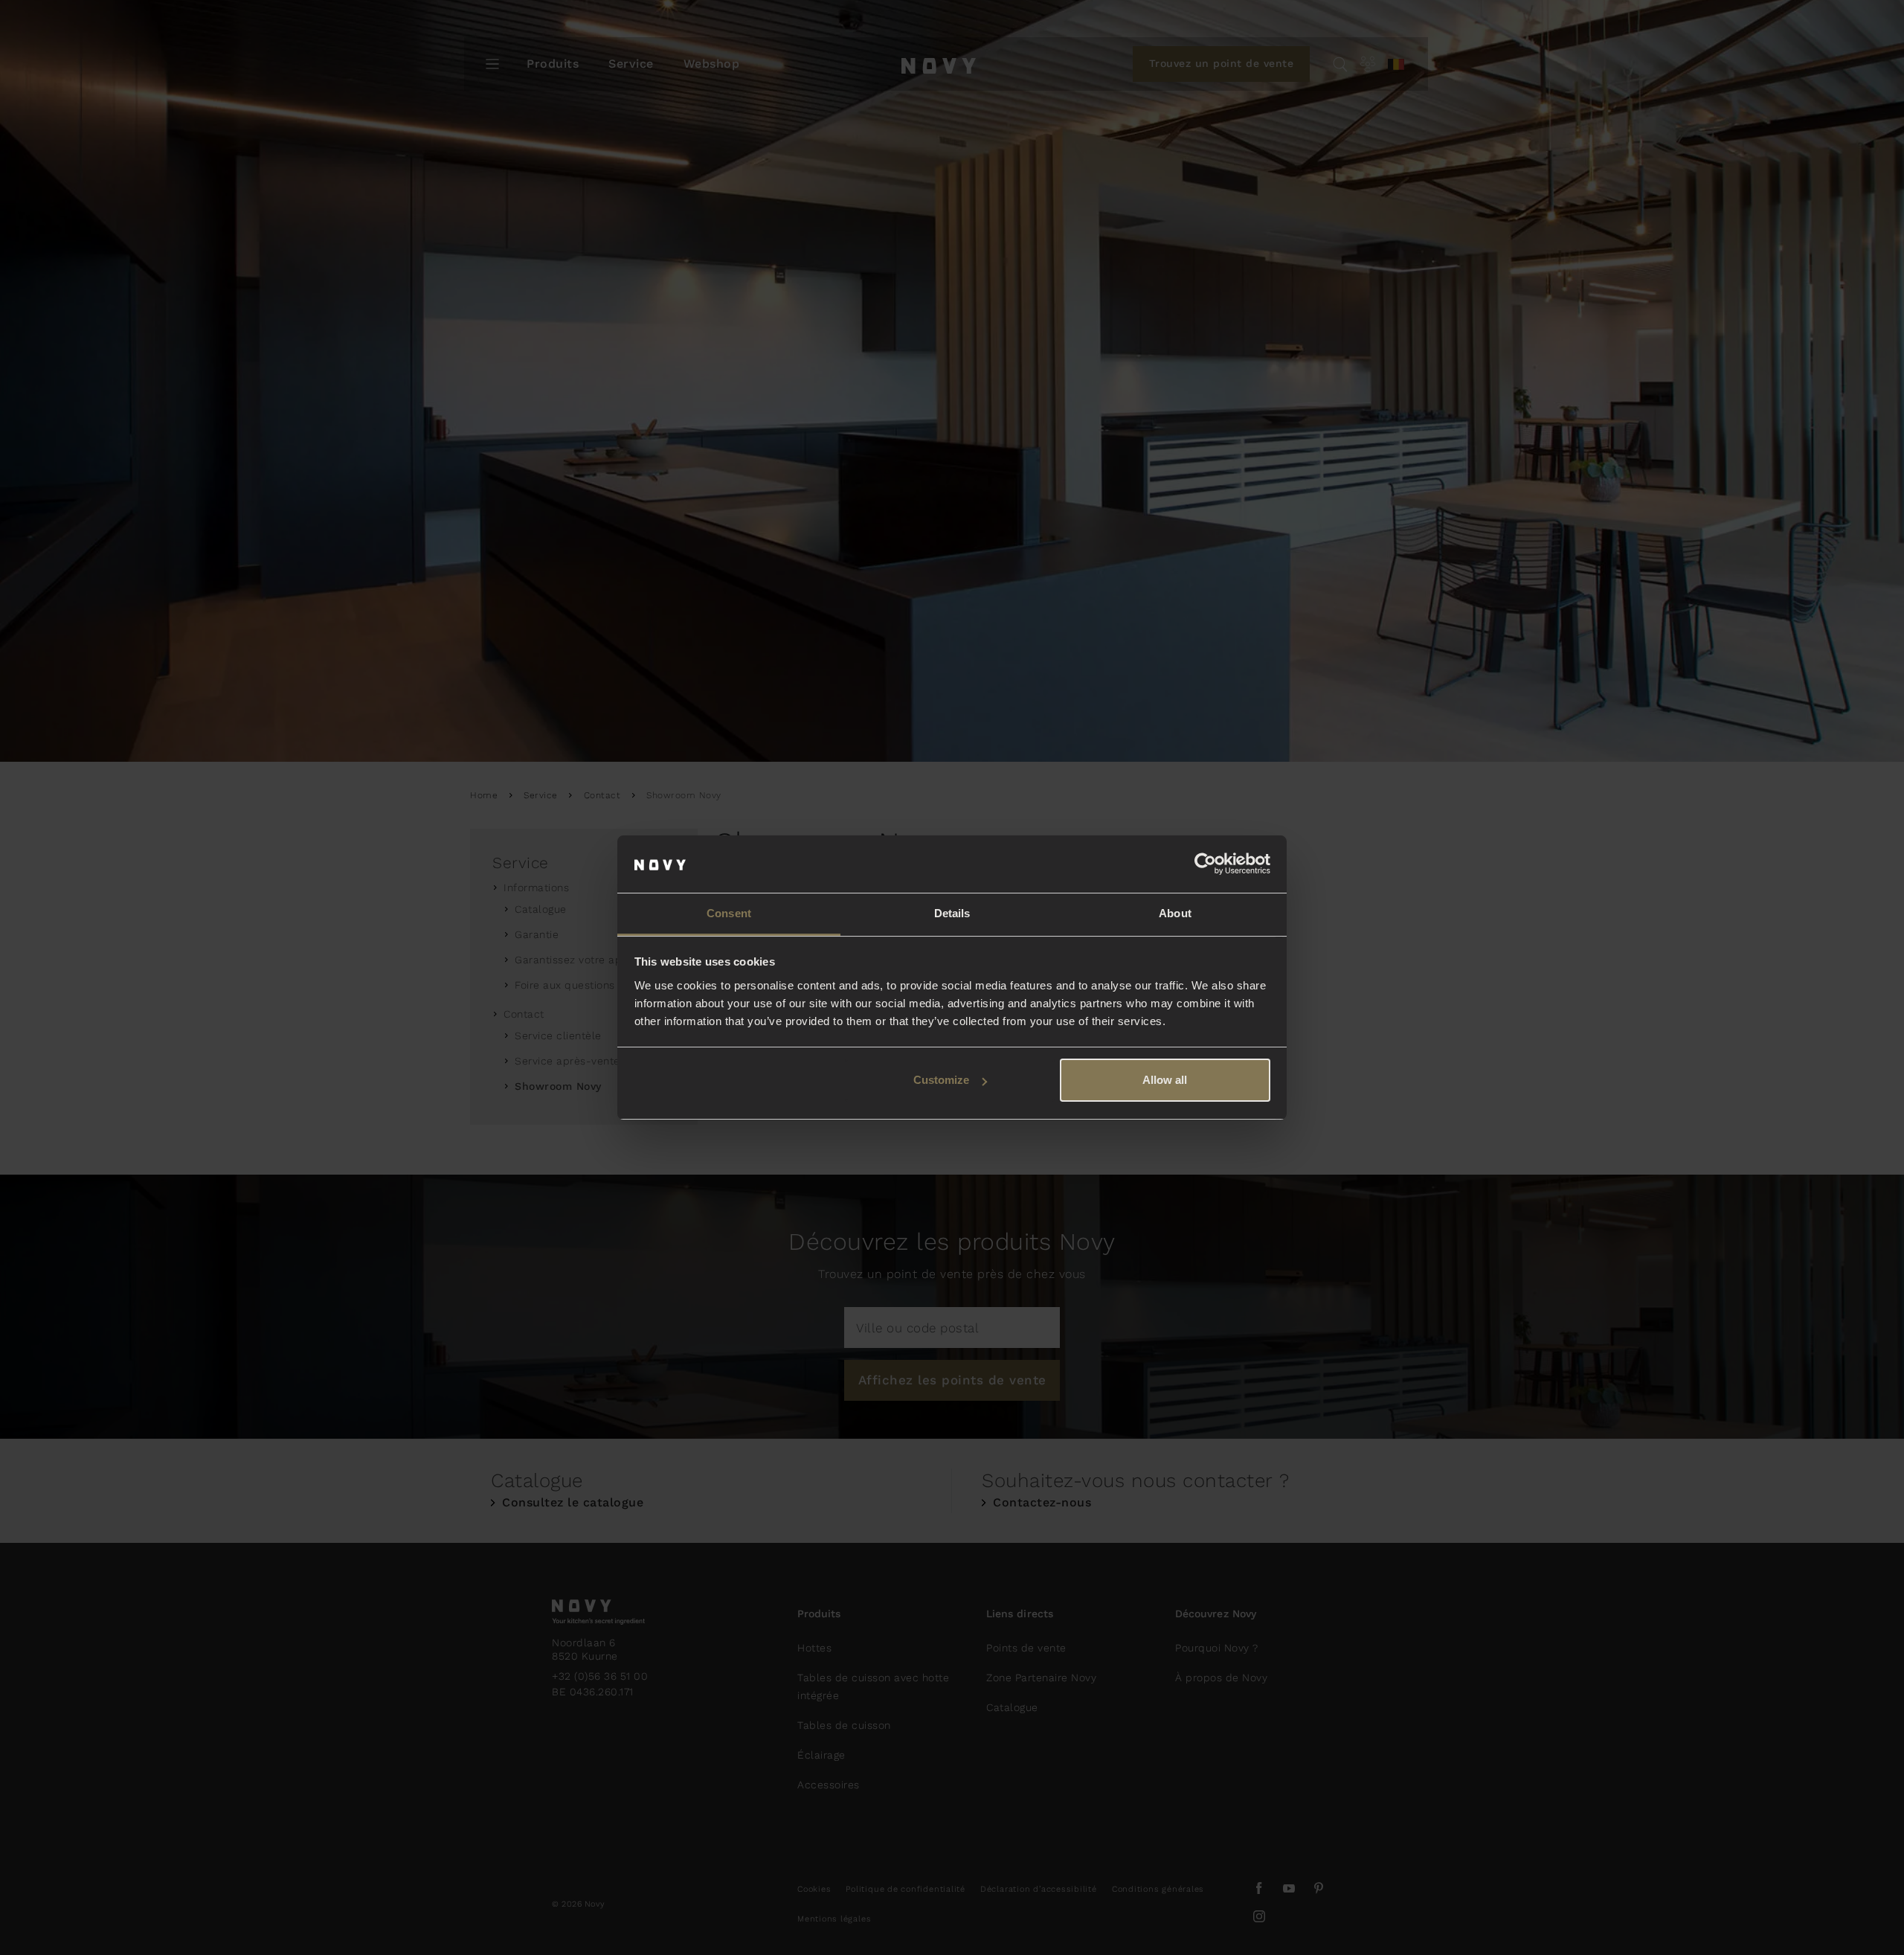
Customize (941, 1080)
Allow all (1165, 1080)
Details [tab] (952, 913)
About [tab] (1175, 913)
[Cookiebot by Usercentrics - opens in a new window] (1205, 864)
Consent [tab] (729, 913)
